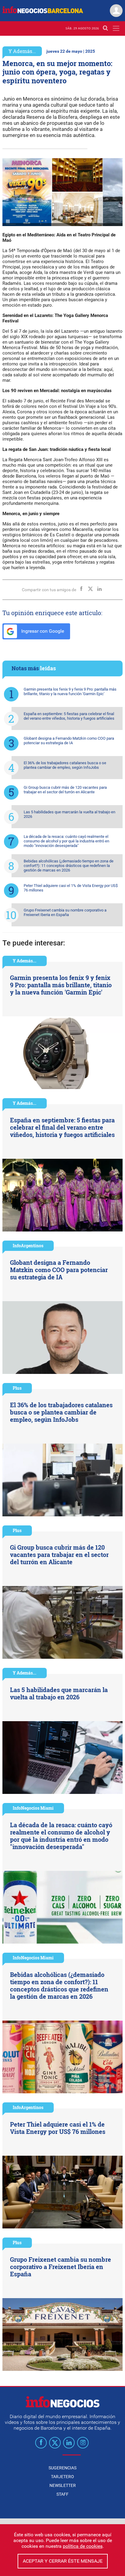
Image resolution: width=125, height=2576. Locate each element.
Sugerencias (62, 2468)
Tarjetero (62, 2477)
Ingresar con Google (42, 631)
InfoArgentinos (28, 1246)
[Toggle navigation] (116, 28)
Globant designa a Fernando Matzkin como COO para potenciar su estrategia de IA (69, 741)
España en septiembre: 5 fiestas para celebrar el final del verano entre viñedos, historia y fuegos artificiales (69, 716)
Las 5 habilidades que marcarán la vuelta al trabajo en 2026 (69, 814)
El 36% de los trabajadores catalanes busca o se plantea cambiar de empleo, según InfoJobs (65, 765)
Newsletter (63, 2485)
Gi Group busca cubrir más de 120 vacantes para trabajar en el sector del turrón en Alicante (65, 790)
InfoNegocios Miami (33, 1808)
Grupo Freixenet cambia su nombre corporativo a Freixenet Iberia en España (65, 912)
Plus (17, 1388)
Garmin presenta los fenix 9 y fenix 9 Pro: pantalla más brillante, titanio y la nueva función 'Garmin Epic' (70, 691)
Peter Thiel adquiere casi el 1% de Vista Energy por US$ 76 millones (71, 888)
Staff (62, 2494)
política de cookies (83, 2546)
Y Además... (22, 51)
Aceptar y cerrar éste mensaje (63, 2561)
